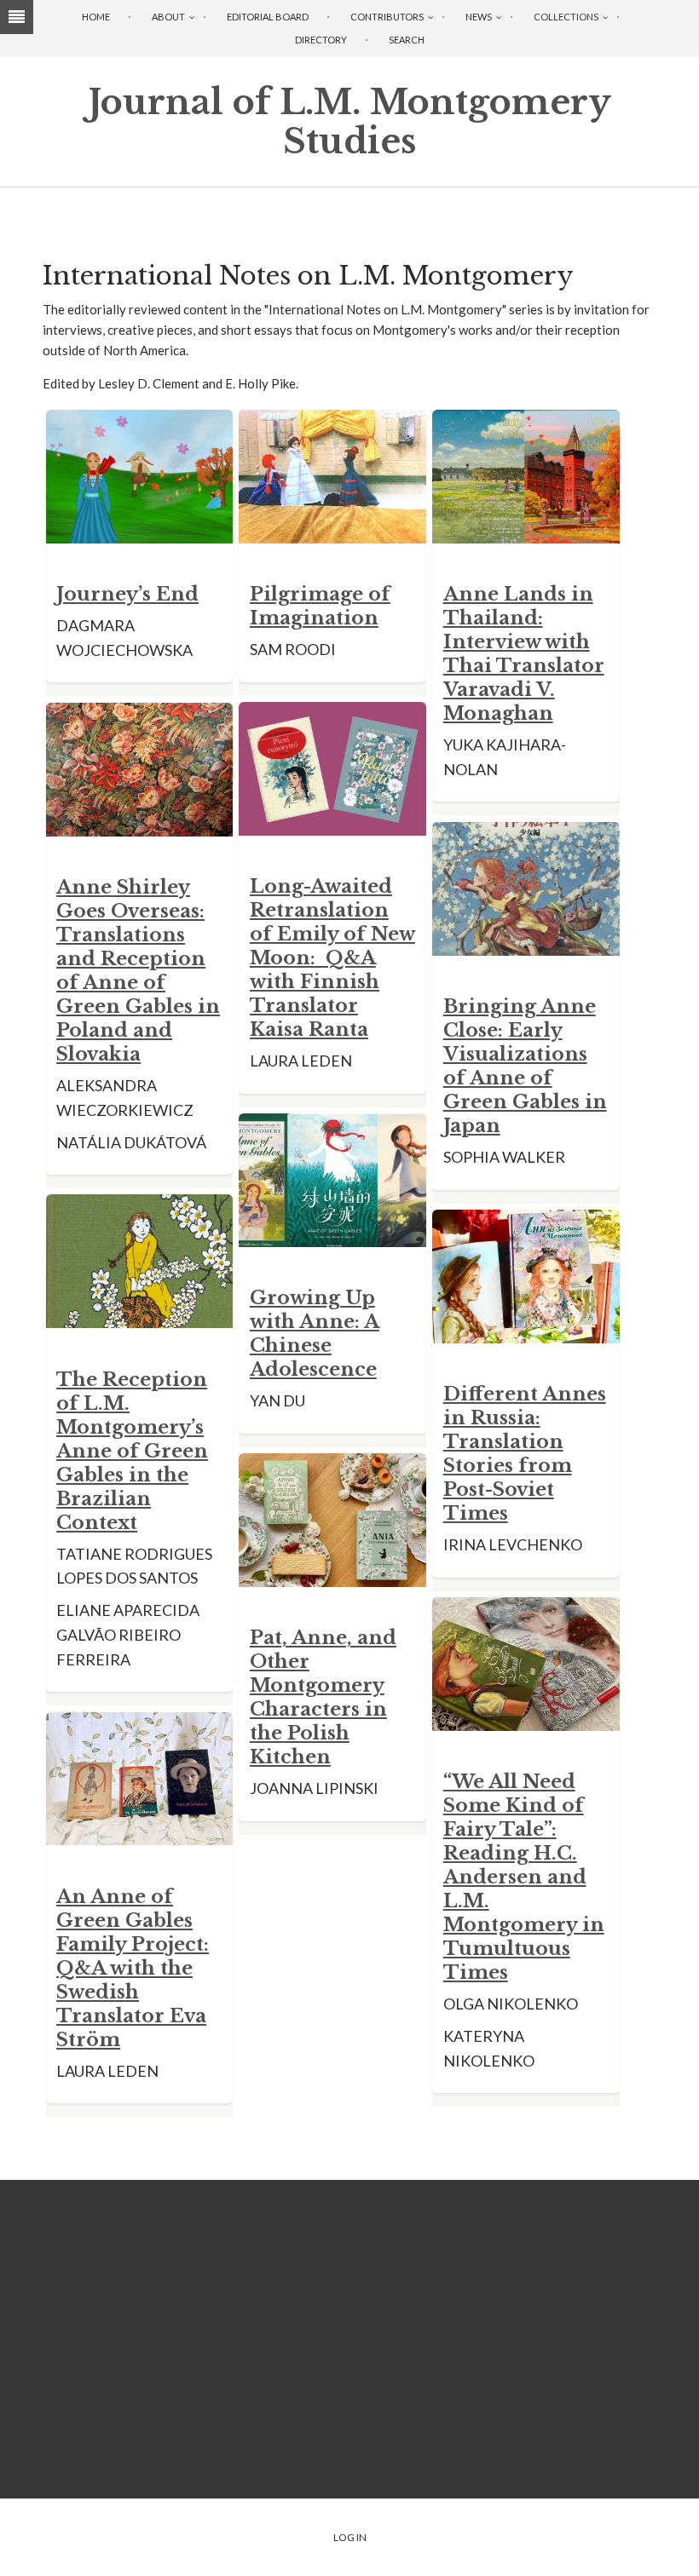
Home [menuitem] (96, 17)
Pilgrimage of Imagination (320, 606)
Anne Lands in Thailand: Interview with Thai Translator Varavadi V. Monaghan (524, 654)
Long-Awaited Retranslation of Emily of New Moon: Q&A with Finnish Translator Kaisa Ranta (332, 958)
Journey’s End (127, 594)
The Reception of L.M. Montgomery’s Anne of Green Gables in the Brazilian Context (132, 1451)
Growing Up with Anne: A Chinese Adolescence (315, 1334)
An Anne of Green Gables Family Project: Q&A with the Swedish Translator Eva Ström (133, 1968)
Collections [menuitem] (566, 17)
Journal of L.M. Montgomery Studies (350, 122)
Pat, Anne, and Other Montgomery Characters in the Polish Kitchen (323, 1697)
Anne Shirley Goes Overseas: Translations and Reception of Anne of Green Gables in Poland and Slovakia (138, 971)
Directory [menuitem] (321, 40)
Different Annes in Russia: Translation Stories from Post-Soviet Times (525, 1454)
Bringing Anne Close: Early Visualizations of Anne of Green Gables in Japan (525, 1066)
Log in (350, 2537)
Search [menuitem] (407, 40)
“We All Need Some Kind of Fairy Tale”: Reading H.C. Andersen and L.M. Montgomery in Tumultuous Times (524, 1877)
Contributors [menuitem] (387, 17)
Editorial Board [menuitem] (268, 17)
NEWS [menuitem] (479, 17)
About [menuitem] (168, 17)
